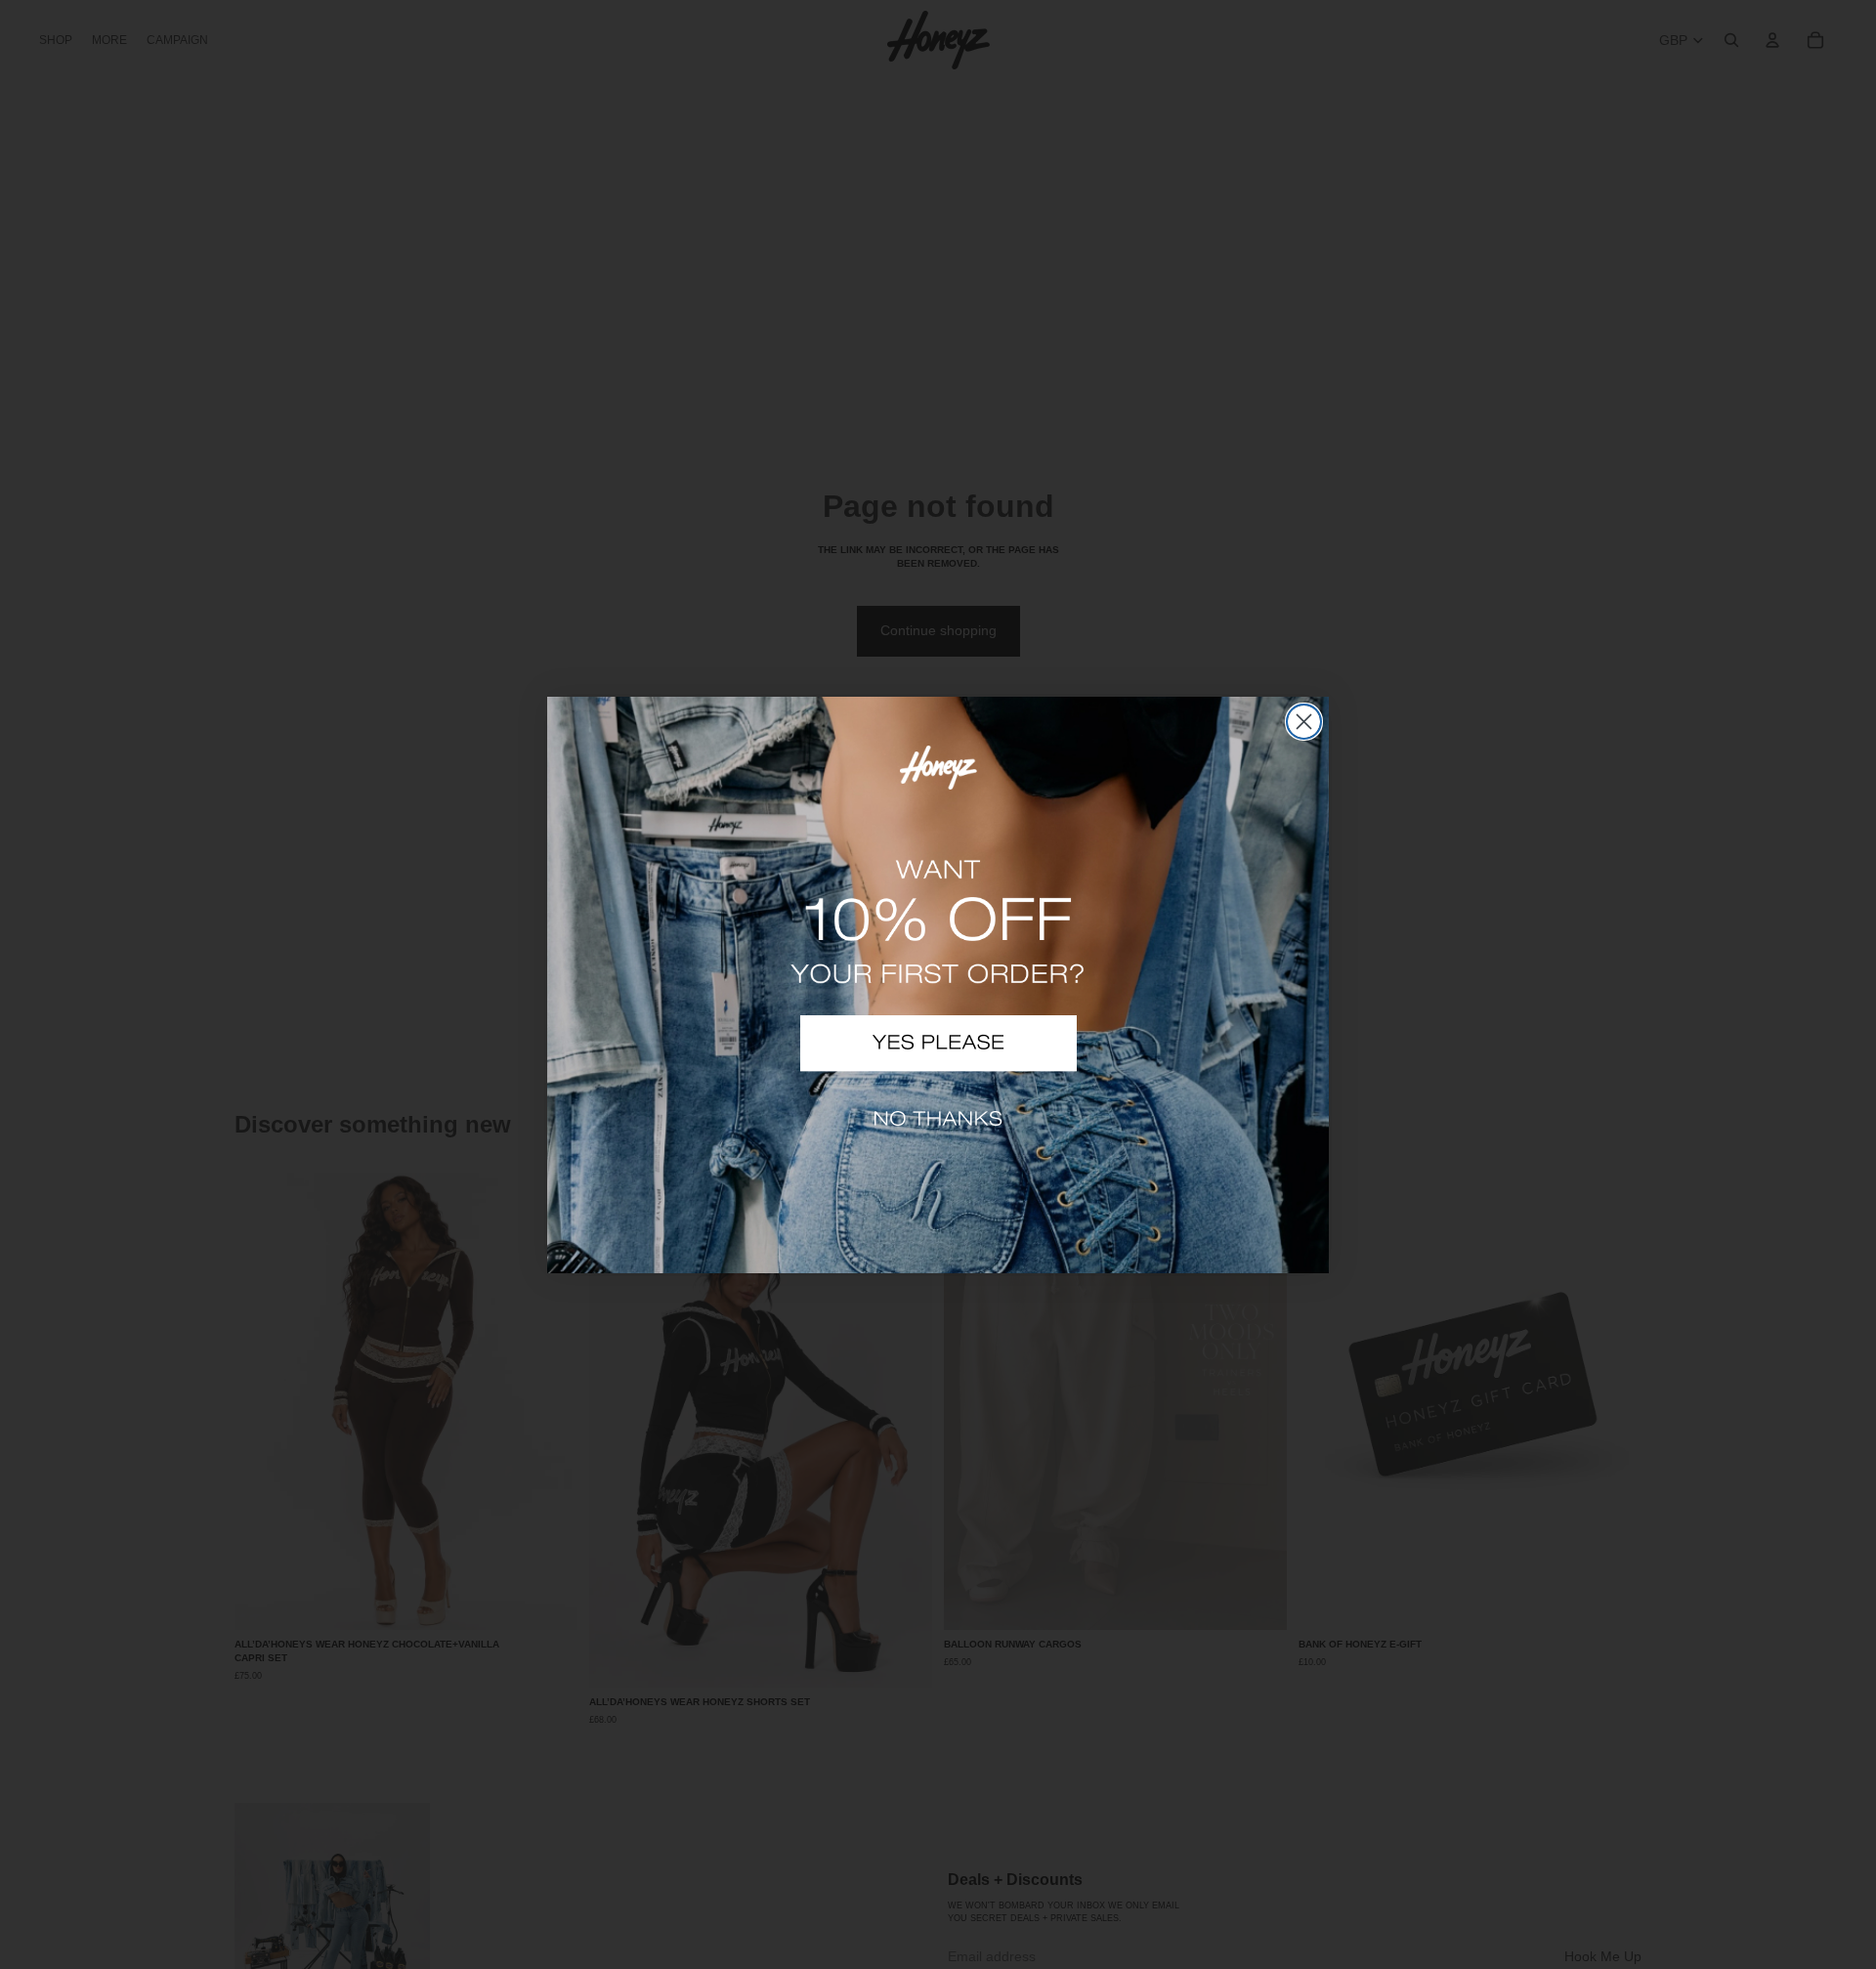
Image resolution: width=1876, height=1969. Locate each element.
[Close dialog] (1304, 722)
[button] (938, 1044)
